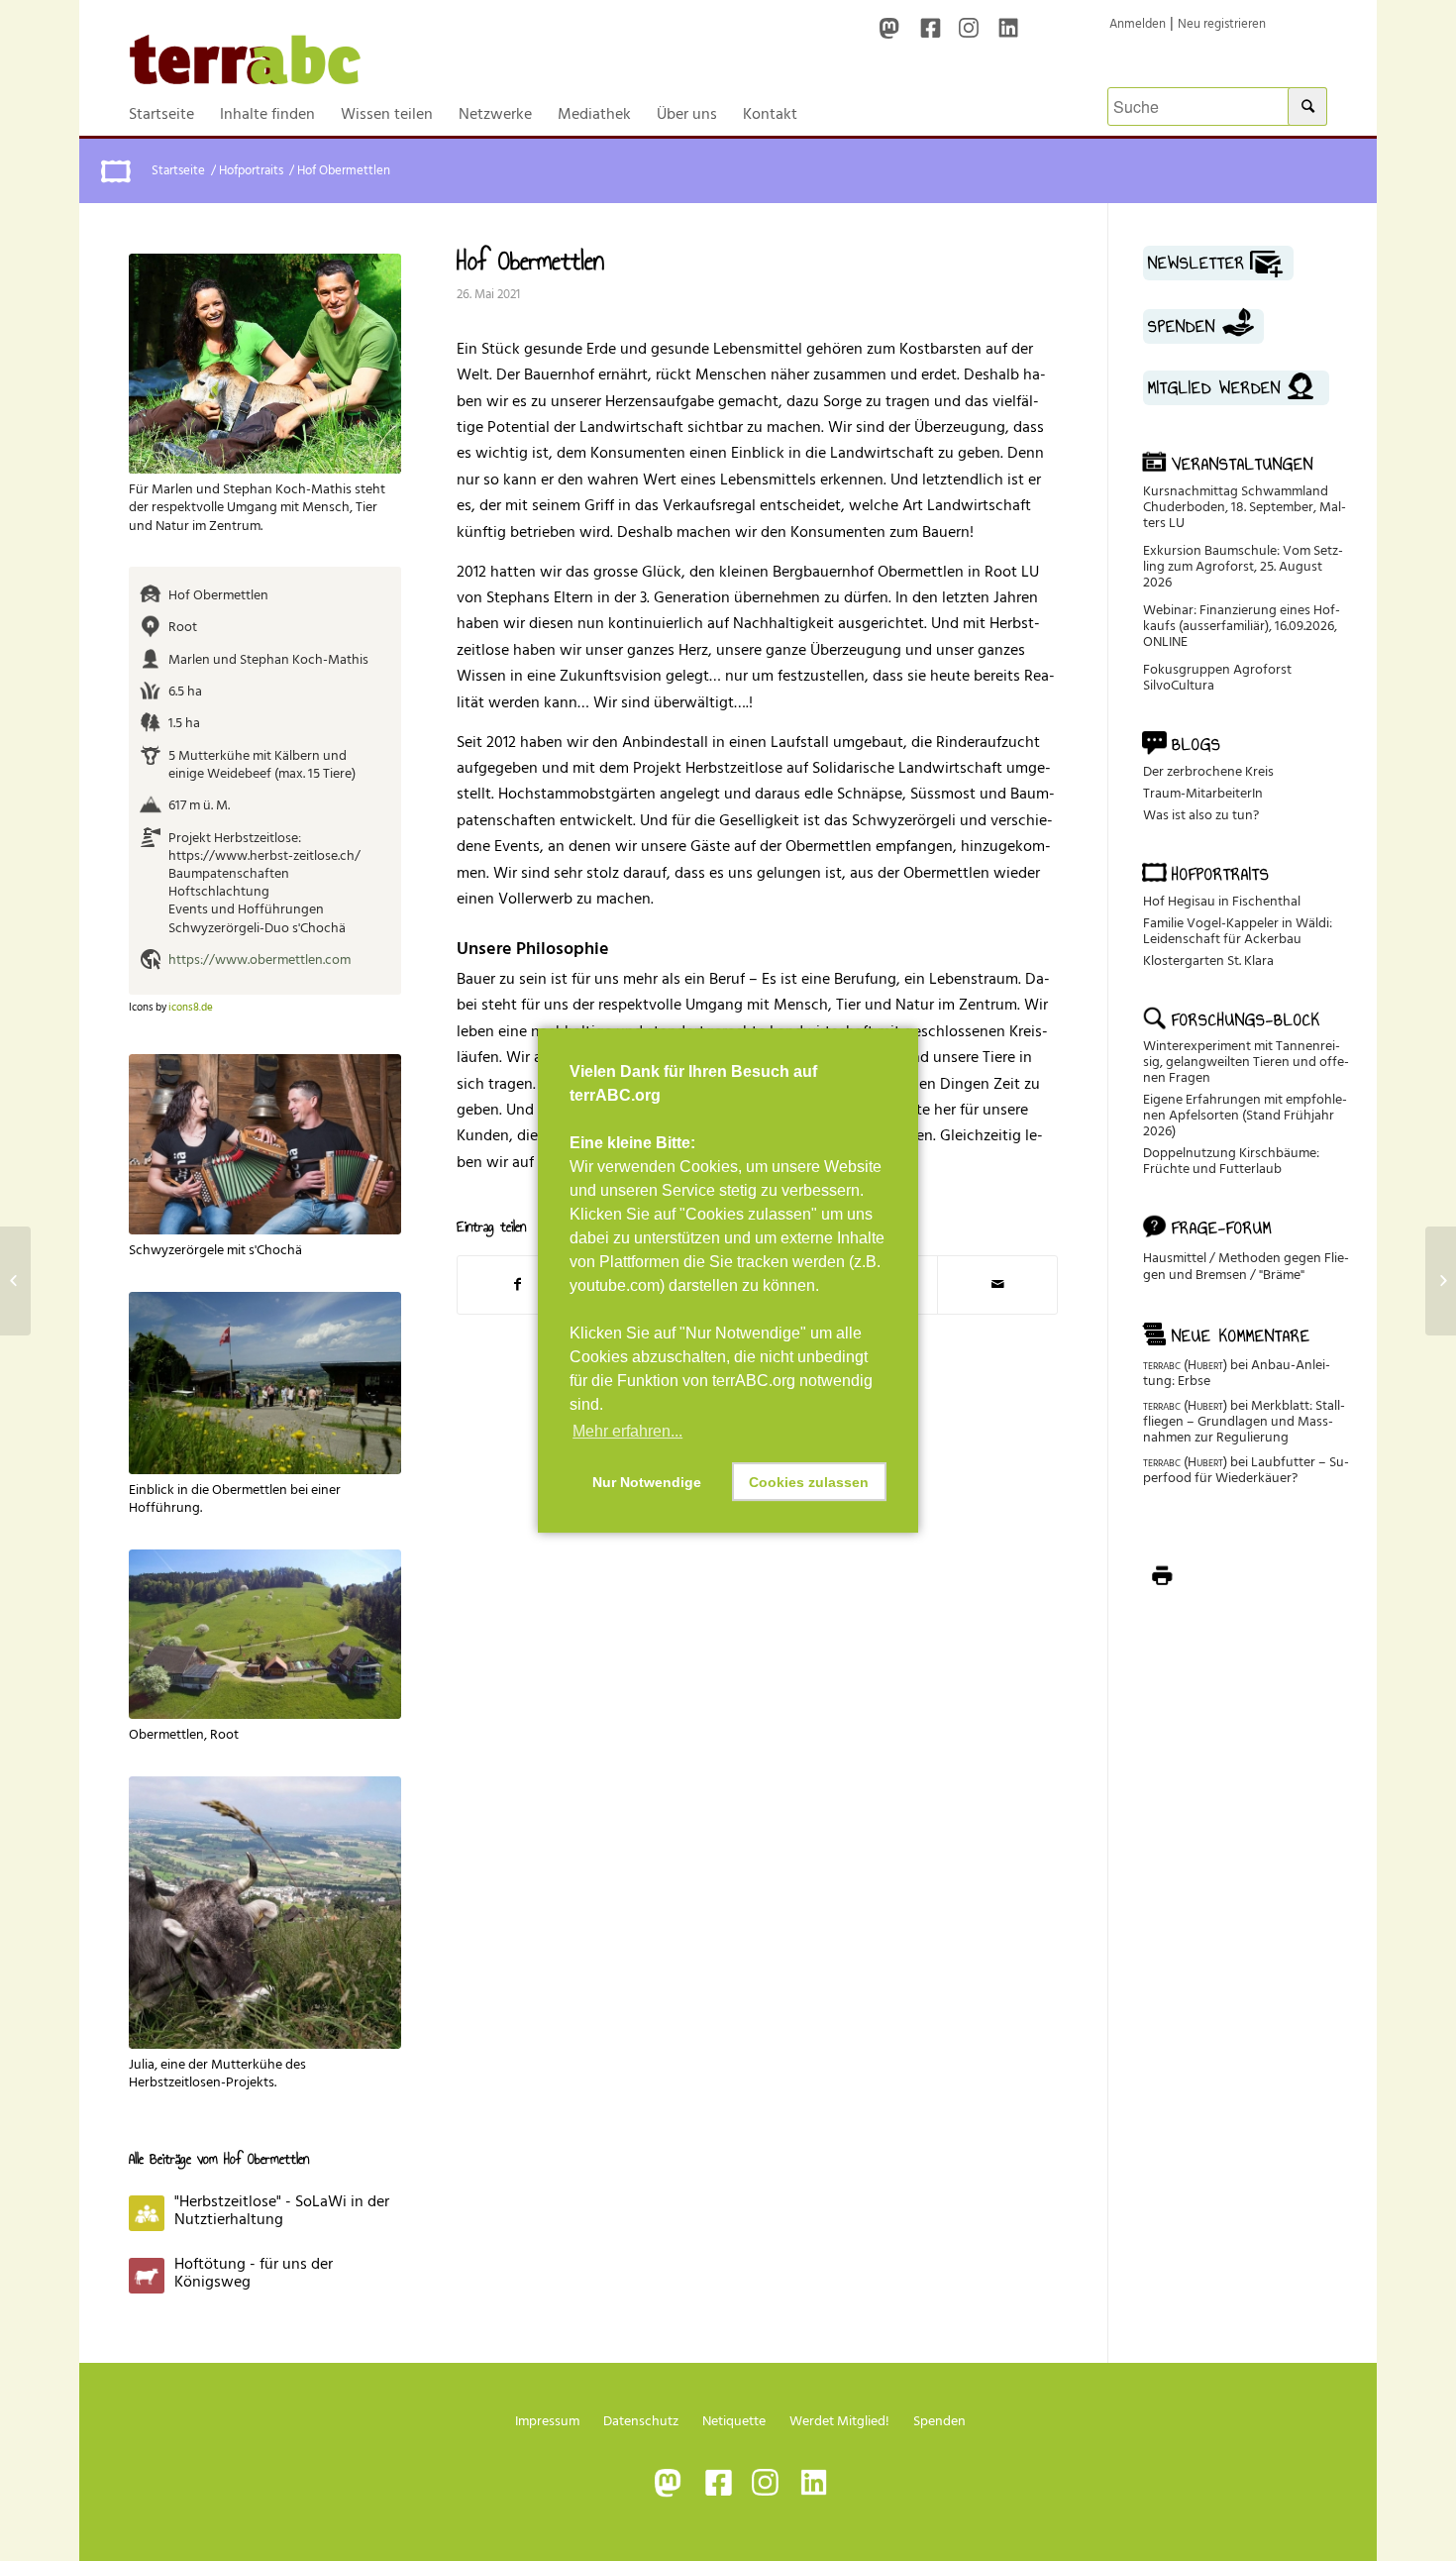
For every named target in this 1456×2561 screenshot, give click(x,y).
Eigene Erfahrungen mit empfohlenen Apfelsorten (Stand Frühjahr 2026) (1245, 1115)
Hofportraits (251, 171)
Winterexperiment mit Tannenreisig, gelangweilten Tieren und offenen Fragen (1246, 1062)
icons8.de (191, 1008)
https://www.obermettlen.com (260, 960)
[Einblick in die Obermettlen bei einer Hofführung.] (265, 1383)
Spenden (939, 2421)
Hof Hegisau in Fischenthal (1222, 901)
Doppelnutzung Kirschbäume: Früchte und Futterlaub (1231, 1161)
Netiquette (734, 2421)
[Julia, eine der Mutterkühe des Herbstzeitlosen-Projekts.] (265, 1913)
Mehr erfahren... (627, 1431)
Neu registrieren (1222, 24)
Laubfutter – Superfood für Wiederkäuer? (1246, 1470)
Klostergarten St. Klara (1208, 960)
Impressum (547, 2421)
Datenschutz (641, 2421)
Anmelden (1138, 24)
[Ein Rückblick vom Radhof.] (15, 1281)
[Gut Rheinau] (1441, 1281)
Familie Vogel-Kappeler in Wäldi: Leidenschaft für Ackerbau (1238, 931)
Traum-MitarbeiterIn (1203, 793)
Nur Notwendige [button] (647, 1482)
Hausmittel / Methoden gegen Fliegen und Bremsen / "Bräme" (1246, 1266)
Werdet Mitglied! (839, 2421)
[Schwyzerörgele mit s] (265, 1145)
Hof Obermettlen (530, 261)
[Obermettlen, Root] (265, 1634)
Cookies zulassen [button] (809, 1482)
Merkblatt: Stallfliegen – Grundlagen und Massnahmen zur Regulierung (1244, 1421)
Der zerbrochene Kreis (1208, 771)
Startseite (178, 171)
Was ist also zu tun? (1201, 815)
